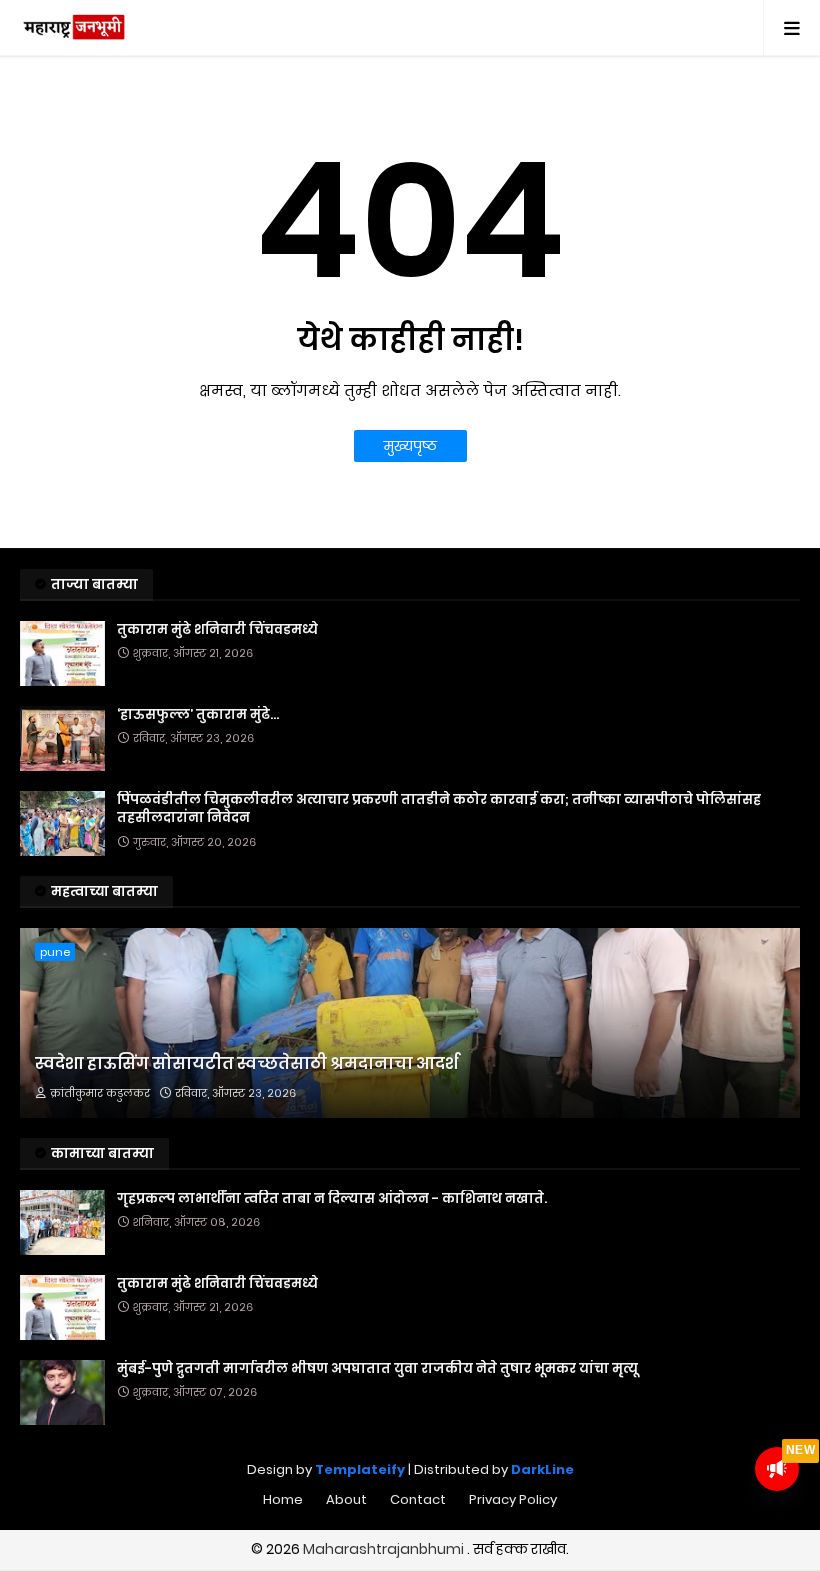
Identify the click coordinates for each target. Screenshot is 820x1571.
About (346, 1499)
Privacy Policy (513, 1499)
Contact (418, 1499)
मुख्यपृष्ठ (410, 446)
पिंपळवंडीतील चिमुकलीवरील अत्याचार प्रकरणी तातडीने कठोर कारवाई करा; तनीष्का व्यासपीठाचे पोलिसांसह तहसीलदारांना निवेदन (439, 809)
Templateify (360, 1469)
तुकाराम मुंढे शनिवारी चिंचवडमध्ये (217, 630)
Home (283, 1499)
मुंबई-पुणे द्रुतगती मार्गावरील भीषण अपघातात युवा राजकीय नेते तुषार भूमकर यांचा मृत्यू (377, 1369)
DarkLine (542, 1469)
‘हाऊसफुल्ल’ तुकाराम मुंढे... (198, 715)
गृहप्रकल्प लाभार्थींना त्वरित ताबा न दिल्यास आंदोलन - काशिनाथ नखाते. (332, 1199)
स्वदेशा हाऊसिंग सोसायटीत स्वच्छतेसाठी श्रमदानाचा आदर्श (246, 1064)
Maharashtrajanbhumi (385, 1549)
